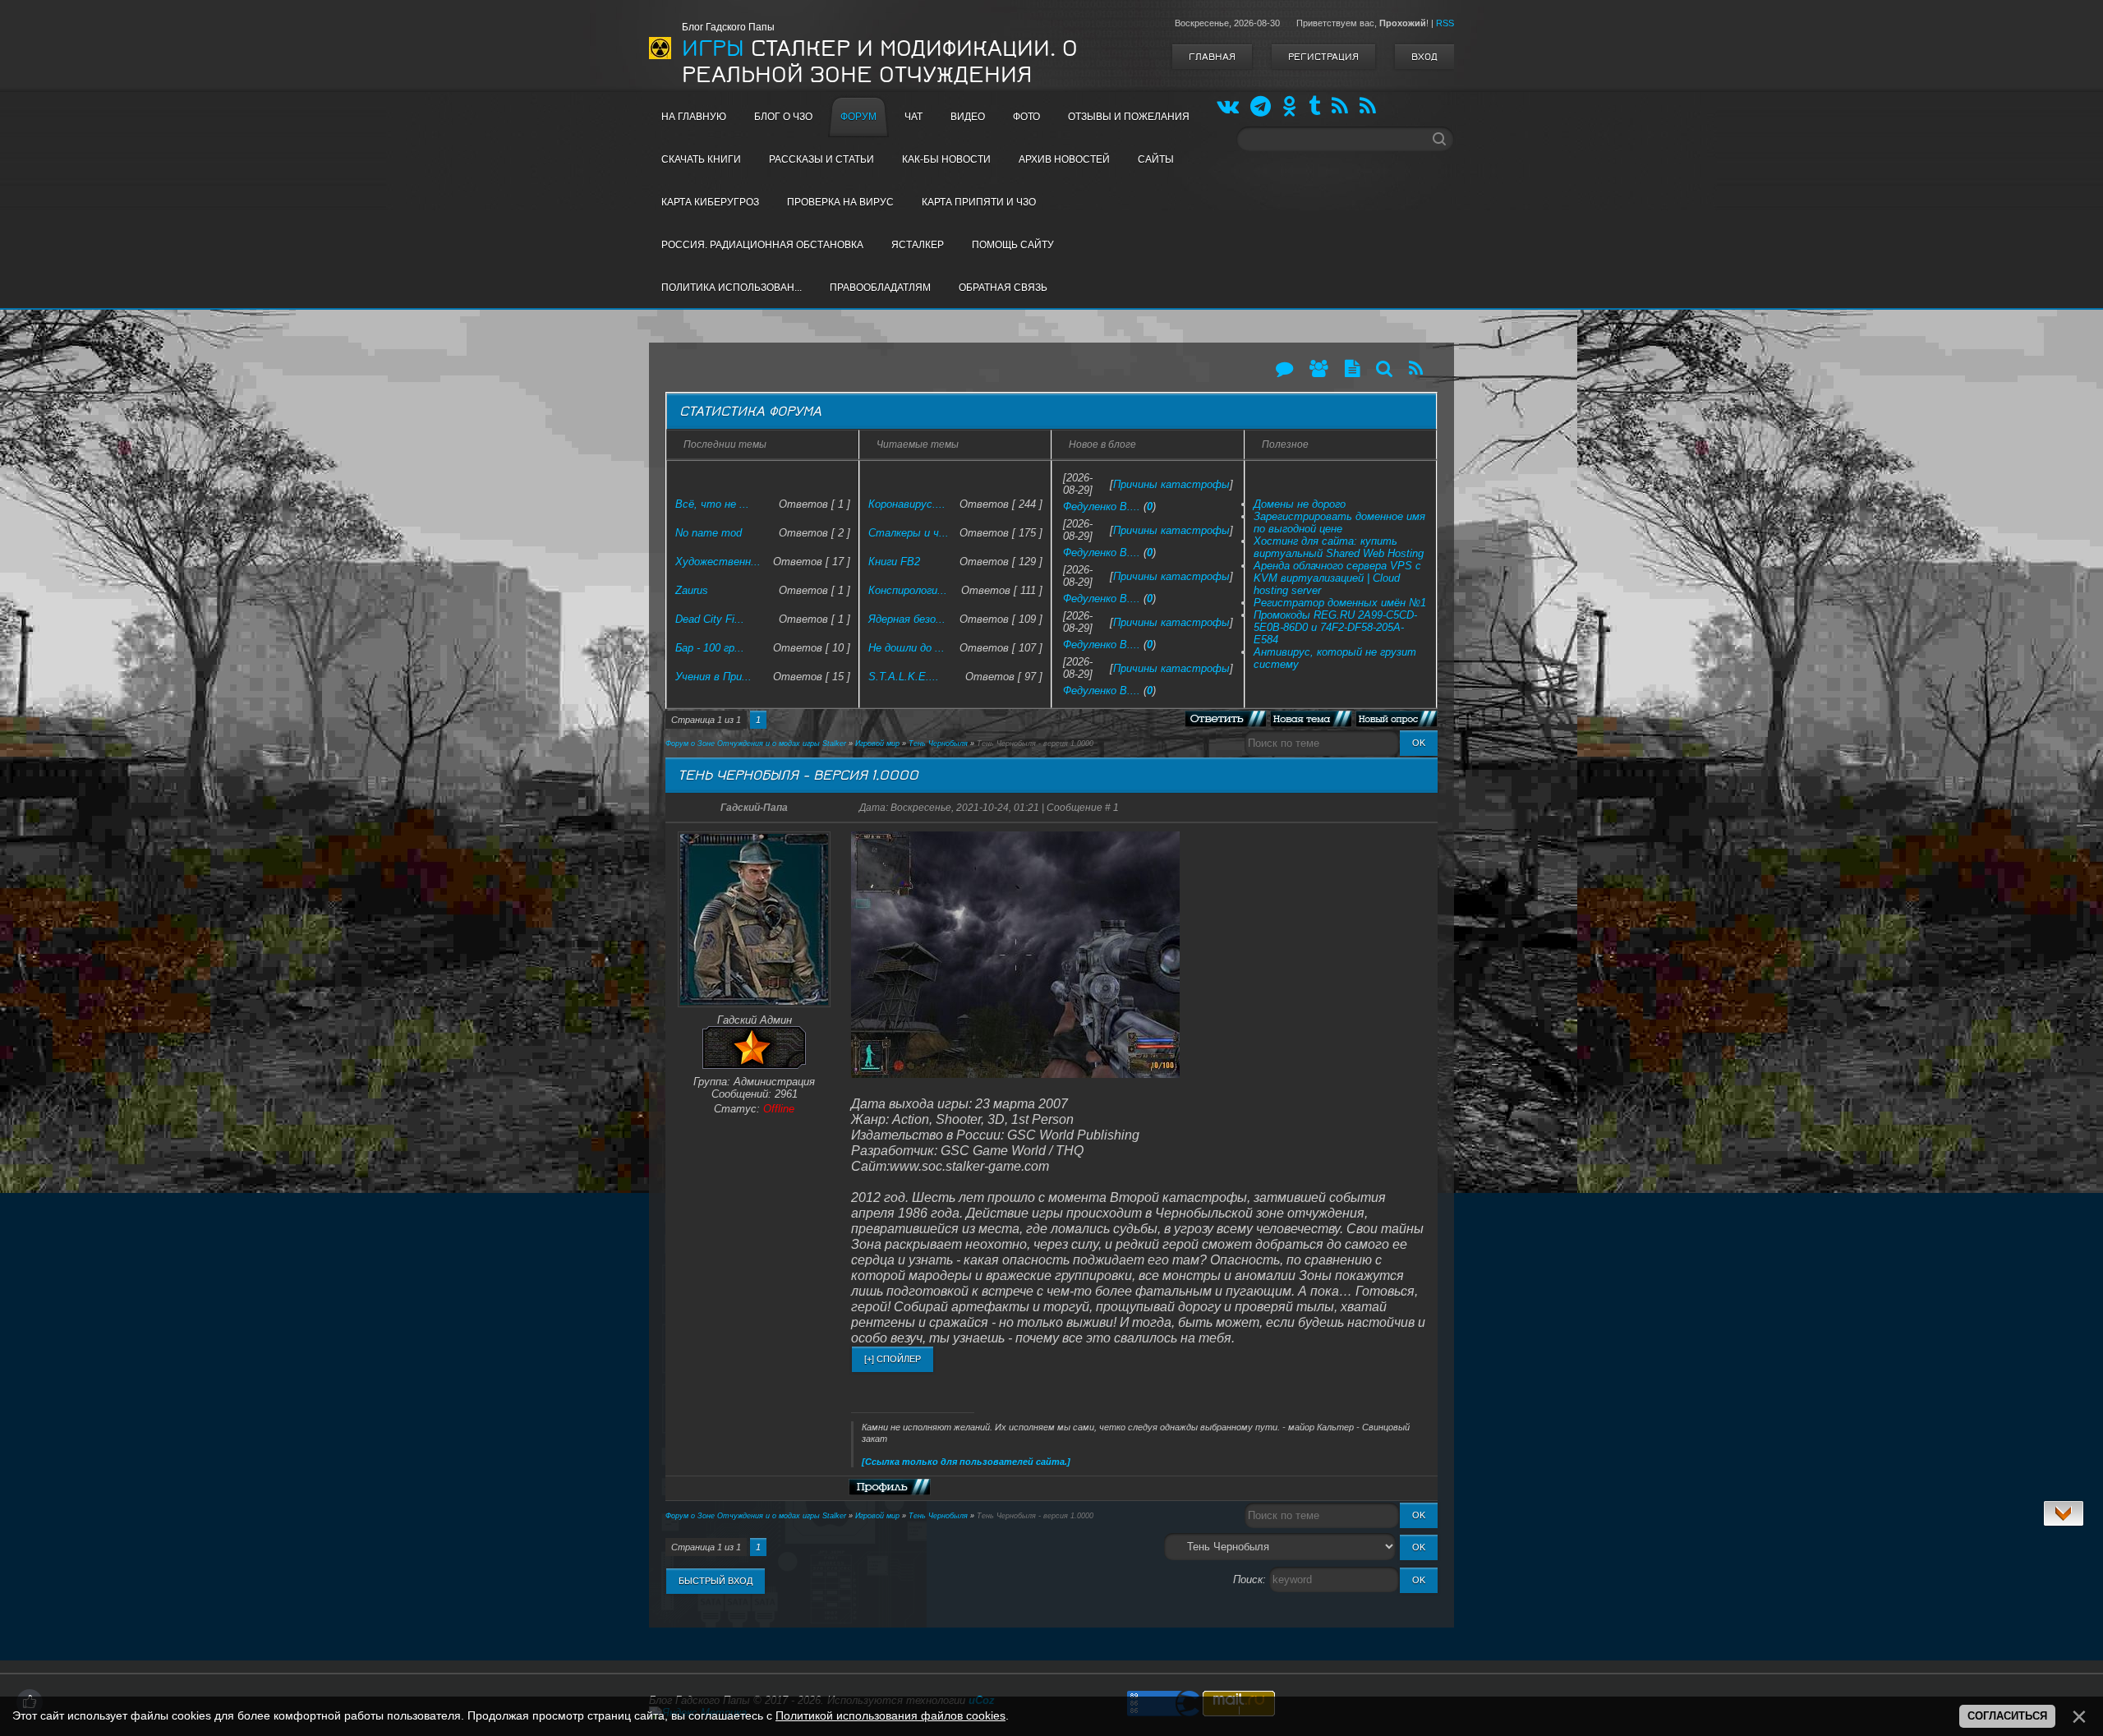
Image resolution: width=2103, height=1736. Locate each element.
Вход (1424, 57)
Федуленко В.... (1102, 507)
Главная (1212, 57)
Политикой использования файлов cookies (890, 1715)
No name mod (709, 533)
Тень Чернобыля (938, 744)
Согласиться (2007, 1716)
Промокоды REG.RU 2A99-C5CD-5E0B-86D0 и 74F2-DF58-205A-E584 (1335, 627)
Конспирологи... (908, 590)
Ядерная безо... (907, 619)
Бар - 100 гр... (710, 648)
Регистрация (1323, 57)
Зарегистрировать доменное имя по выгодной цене (1339, 523)
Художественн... (718, 562)
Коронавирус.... (907, 504)
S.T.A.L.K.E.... (904, 677)
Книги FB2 (894, 562)
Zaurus (692, 590)
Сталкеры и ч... (909, 533)
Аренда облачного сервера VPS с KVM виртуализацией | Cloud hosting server (1337, 578)
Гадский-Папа (754, 808)
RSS (1445, 23)
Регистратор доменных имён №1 (1340, 603)
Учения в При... (713, 677)
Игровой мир (877, 744)
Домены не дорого (1300, 504)
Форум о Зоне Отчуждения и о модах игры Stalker (756, 744)
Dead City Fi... (710, 619)
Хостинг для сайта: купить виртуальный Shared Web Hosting (1339, 547)
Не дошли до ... (907, 648)
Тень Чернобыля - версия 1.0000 (1035, 744)
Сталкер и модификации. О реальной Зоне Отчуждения (880, 62)
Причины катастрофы (1171, 484)
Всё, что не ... (712, 504)
